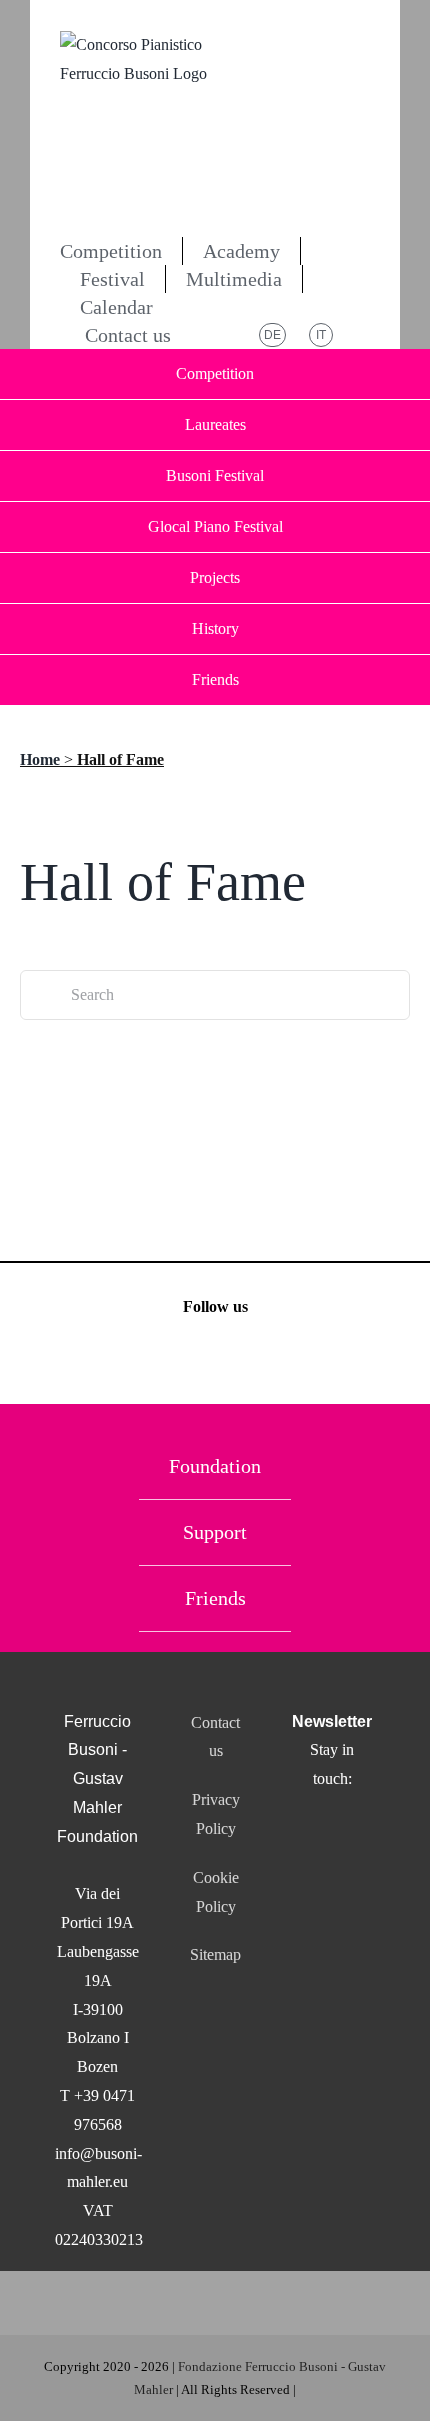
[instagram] (215, 1363)
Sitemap (215, 1954)
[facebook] (162, 1363)
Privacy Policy (216, 1814)
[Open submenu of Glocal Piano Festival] (392, 527)
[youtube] (268, 1363)
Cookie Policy (216, 1892)
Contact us (215, 1737)
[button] (223, 335)
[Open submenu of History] (392, 629)
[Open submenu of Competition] (392, 374)
